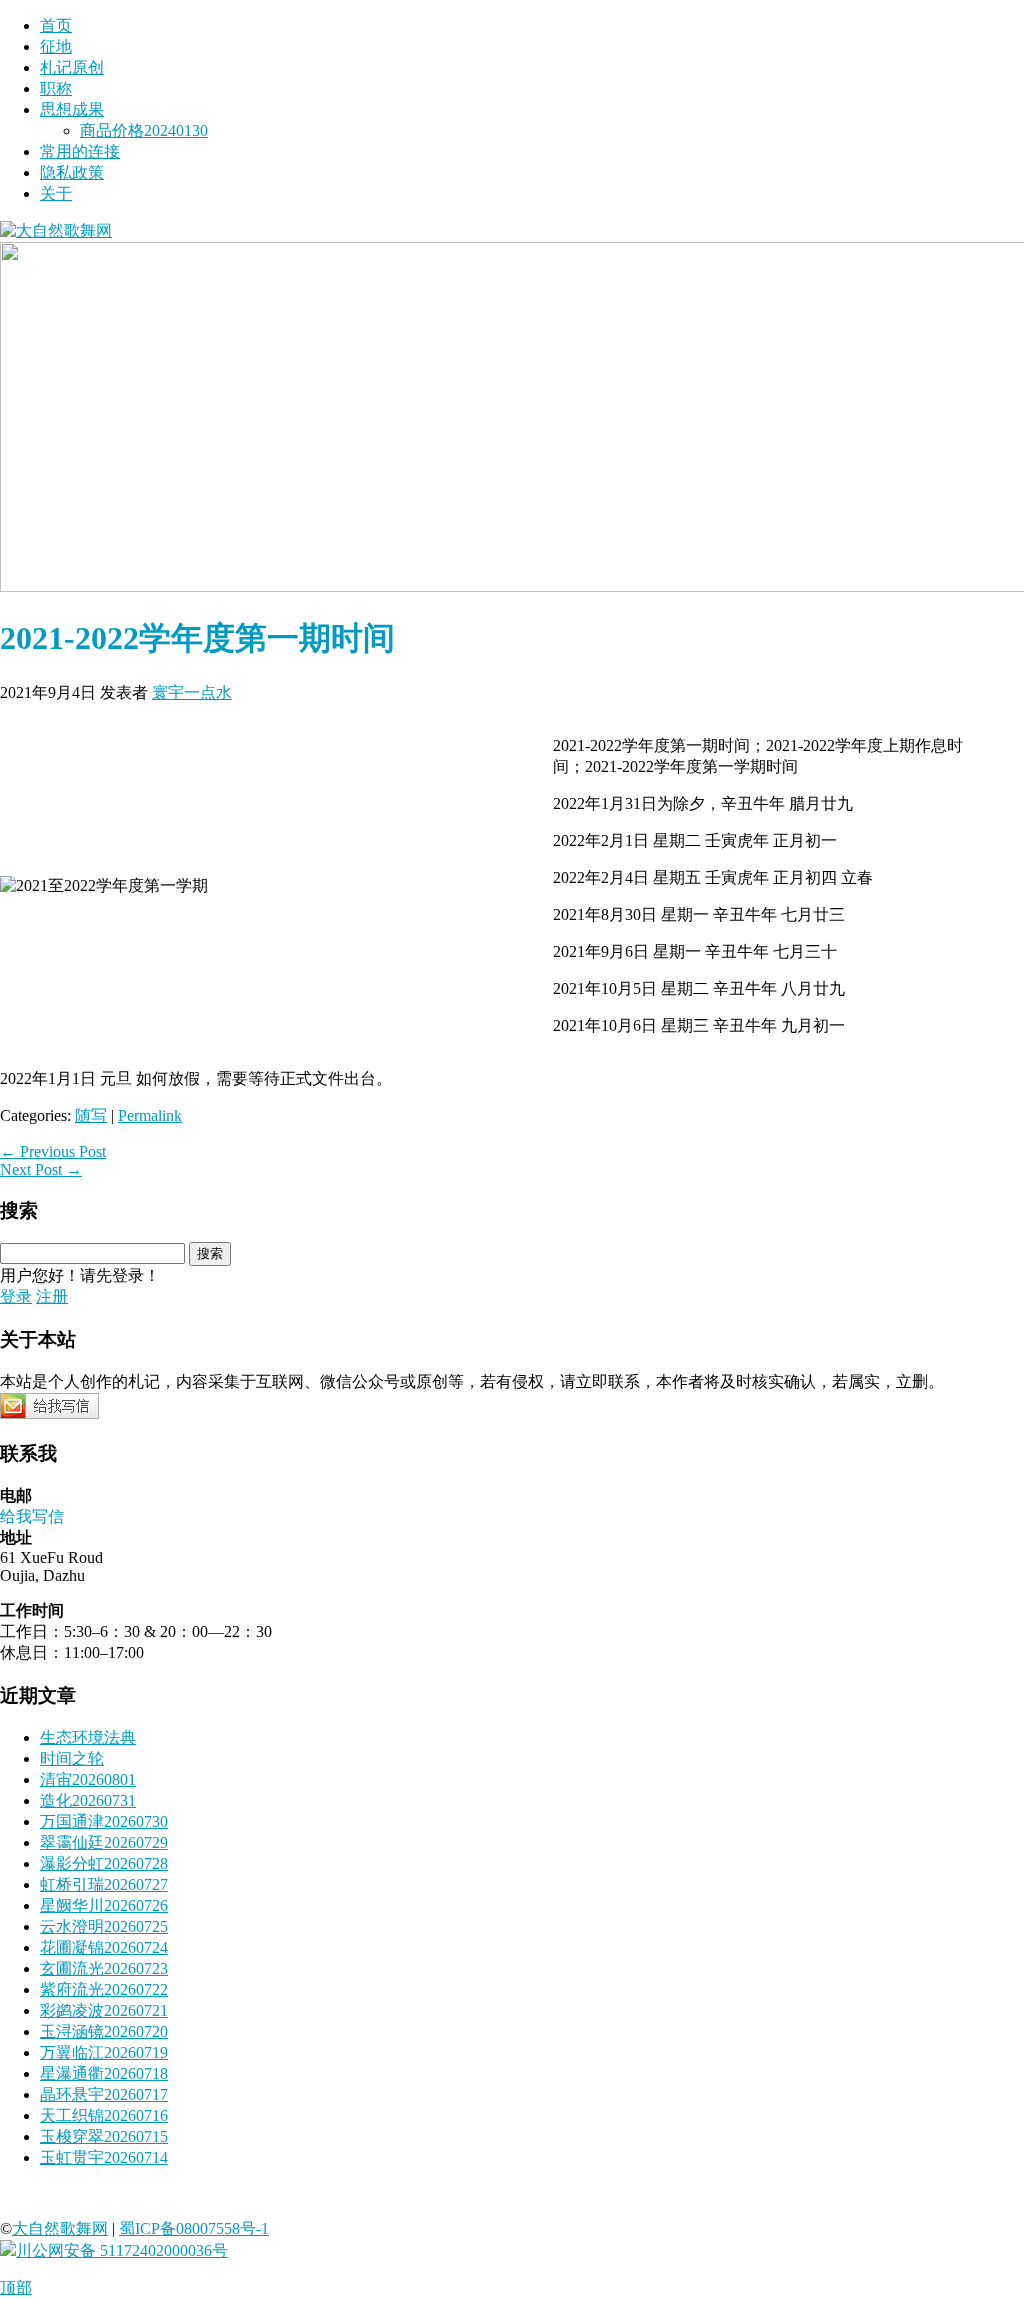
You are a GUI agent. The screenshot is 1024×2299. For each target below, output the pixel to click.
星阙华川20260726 (104, 1905)
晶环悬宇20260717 (104, 2094)
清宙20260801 (88, 1779)
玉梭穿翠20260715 (104, 2136)
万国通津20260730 (104, 1821)
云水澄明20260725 (104, 1926)
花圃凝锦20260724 (104, 1947)
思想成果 (72, 109)
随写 (91, 1115)
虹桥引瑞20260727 (104, 1884)
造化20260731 (88, 1800)
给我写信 (32, 1516)
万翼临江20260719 (104, 2052)
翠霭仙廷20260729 (104, 1842)
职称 (56, 88)
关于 (56, 193)
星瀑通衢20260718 (104, 2073)
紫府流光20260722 (104, 1989)
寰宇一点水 (192, 692)
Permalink (150, 1115)
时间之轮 (72, 1758)
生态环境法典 (88, 1737)
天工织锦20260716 (104, 2115)
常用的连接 (80, 151)
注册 (52, 1296)
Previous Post (53, 1151)
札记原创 (72, 67)
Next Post (41, 1169)
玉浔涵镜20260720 (104, 2031)
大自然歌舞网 (60, 2228)
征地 (56, 46)
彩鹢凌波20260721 (104, 2010)
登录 (16, 1296)
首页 (56, 25)
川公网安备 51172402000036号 (122, 2250)
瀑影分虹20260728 (104, 1863)
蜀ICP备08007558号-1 (194, 2228)
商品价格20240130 (144, 130)
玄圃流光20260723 (104, 1968)
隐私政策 (72, 172)
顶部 (16, 2287)
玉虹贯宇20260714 (104, 2157)
